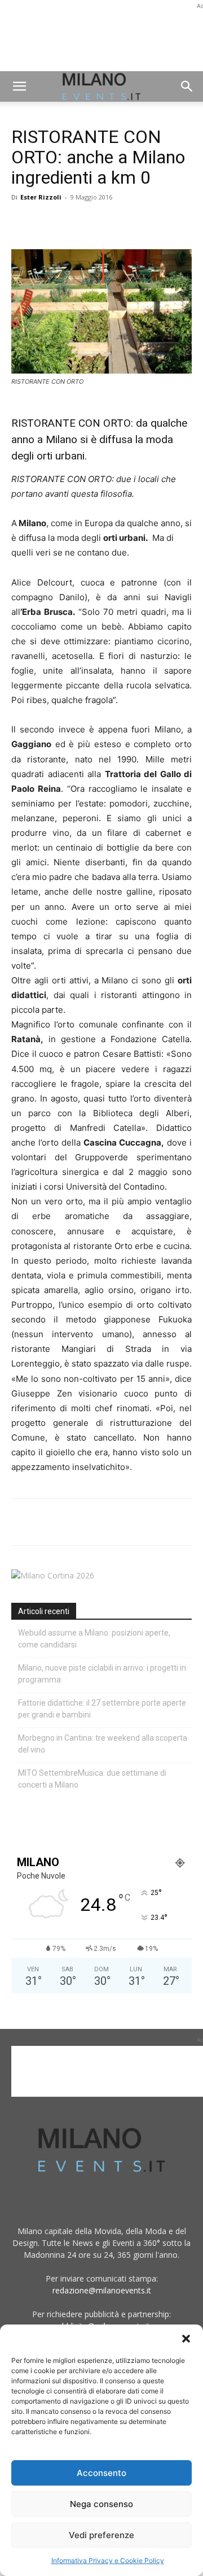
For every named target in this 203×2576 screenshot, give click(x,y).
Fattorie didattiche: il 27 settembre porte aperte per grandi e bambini (102, 1709)
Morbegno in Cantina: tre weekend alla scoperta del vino (103, 1744)
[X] (48, 223)
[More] (153, 223)
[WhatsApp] (74, 223)
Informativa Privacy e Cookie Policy (108, 2560)
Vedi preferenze (101, 2535)
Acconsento (101, 2473)
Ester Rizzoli (41, 197)
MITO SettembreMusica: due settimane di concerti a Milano (92, 1779)
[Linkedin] (100, 223)
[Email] (126, 223)
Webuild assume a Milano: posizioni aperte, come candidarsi (94, 1639)
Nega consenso (101, 2504)
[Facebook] (23, 223)
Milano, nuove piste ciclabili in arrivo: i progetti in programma (102, 1674)
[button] (186, 2339)
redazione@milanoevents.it (102, 2290)
